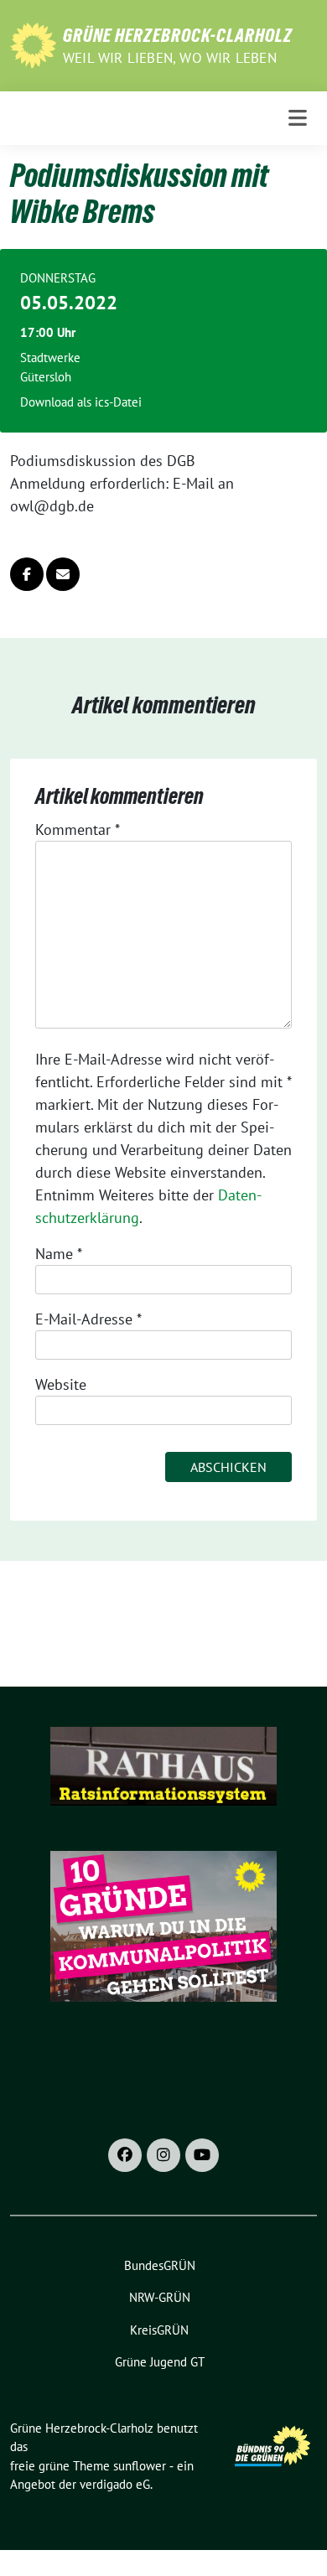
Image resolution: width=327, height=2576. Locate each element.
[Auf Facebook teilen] (27, 574)
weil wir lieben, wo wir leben (170, 58)
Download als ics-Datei (81, 402)
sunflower (140, 2466)
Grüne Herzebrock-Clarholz (178, 35)
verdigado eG (115, 2484)
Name (59, 1254)
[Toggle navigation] (298, 118)
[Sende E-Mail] (63, 574)
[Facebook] (125, 2155)
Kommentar (78, 829)
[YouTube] (202, 2155)
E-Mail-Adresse (88, 1319)
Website (61, 1384)
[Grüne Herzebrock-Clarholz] (33, 44)
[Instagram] (163, 2155)
